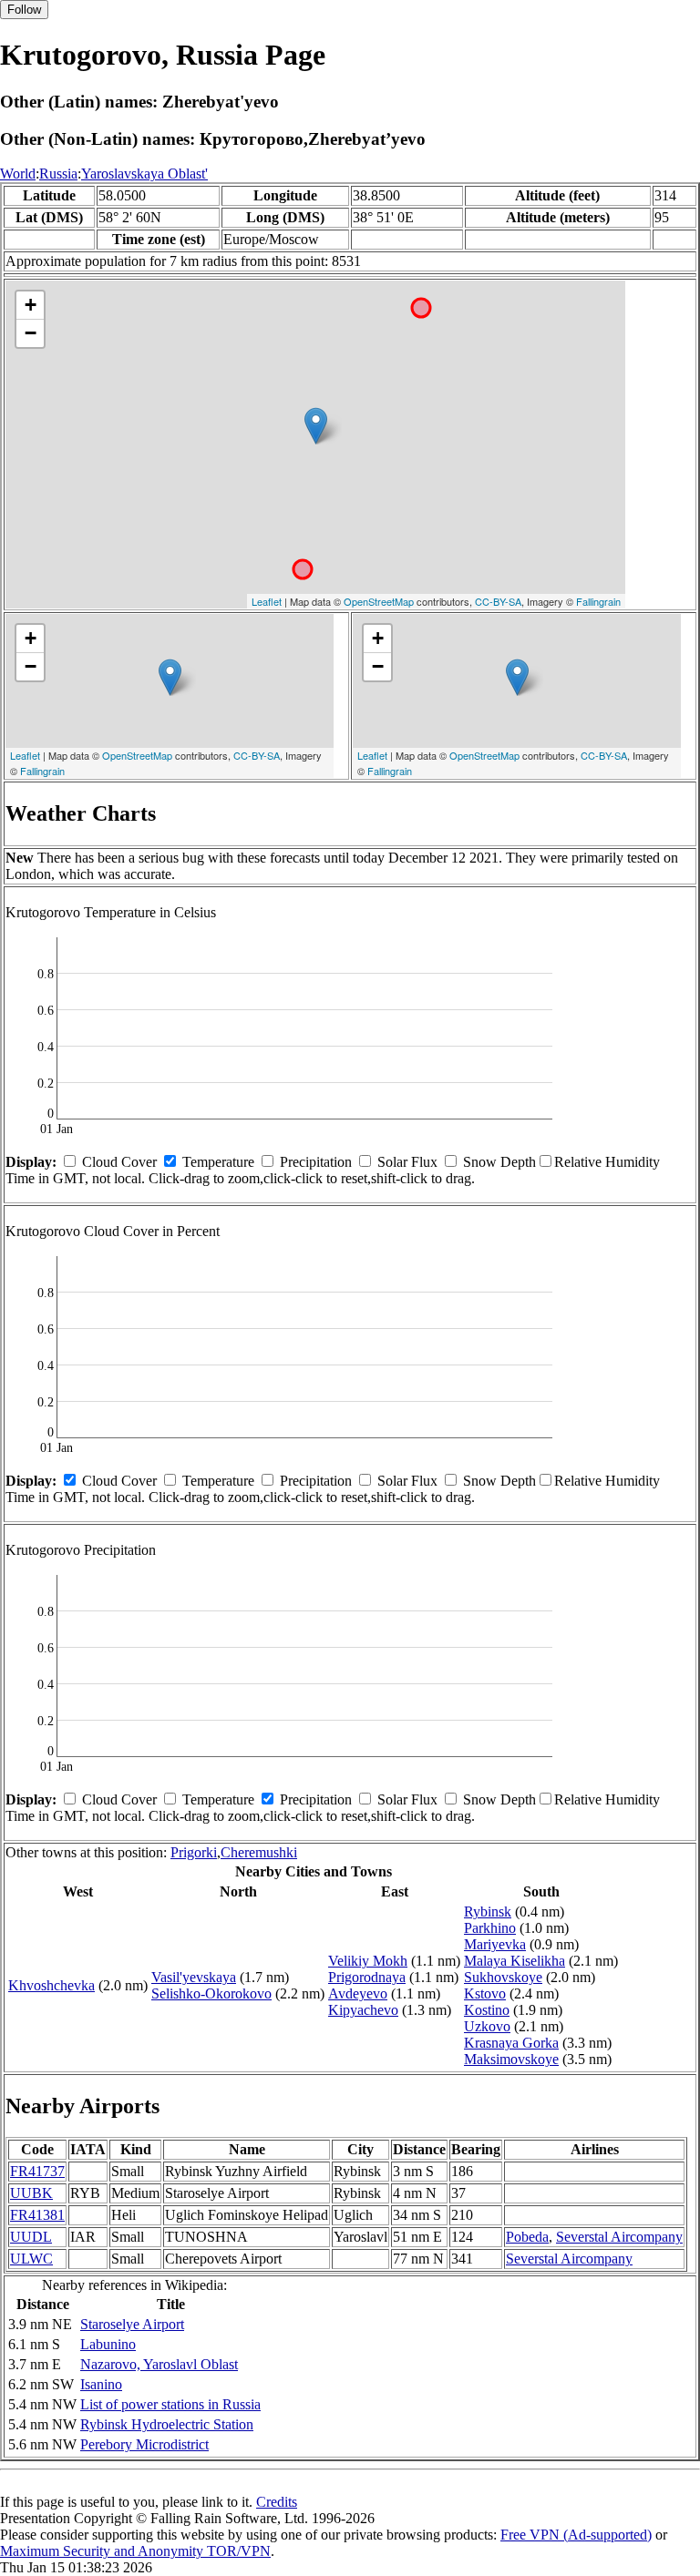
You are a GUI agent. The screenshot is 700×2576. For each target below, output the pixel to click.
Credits (277, 2502)
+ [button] (31, 305)
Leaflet (267, 601)
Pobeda (527, 2237)
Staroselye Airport (132, 2324)
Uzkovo (487, 2026)
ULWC (31, 2259)
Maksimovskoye (511, 2059)
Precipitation (316, 1162)
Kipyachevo (363, 2010)
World (18, 174)
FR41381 (37, 2215)
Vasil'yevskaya (194, 1977)
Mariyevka (495, 1944)
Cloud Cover (119, 1162)
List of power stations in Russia (170, 2404)
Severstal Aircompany (619, 2237)
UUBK (31, 2193)
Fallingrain (598, 601)
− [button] (31, 333)
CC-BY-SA (498, 601)
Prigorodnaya (367, 1977)
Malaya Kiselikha (515, 1961)
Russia (58, 174)
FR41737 (37, 2171)
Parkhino (490, 1928)
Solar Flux (407, 1162)
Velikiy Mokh (368, 1961)
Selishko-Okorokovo (211, 1993)
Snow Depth (499, 1162)
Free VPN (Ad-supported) (576, 2535)
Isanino (101, 2384)
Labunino (108, 2344)
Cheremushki (259, 1852)
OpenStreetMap (379, 601)
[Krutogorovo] (316, 426)
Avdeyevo (358, 1993)
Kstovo (485, 1993)
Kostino (487, 2010)
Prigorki (194, 1852)
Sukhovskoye (503, 1977)
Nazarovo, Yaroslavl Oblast (159, 2364)
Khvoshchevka (51, 1985)
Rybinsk (488, 1912)
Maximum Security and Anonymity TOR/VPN (135, 2551)
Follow (24, 10)
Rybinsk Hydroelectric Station (167, 2424)
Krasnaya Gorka (511, 2043)
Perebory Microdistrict (144, 2444)
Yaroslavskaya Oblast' (144, 174)
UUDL (31, 2237)
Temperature (218, 1162)
